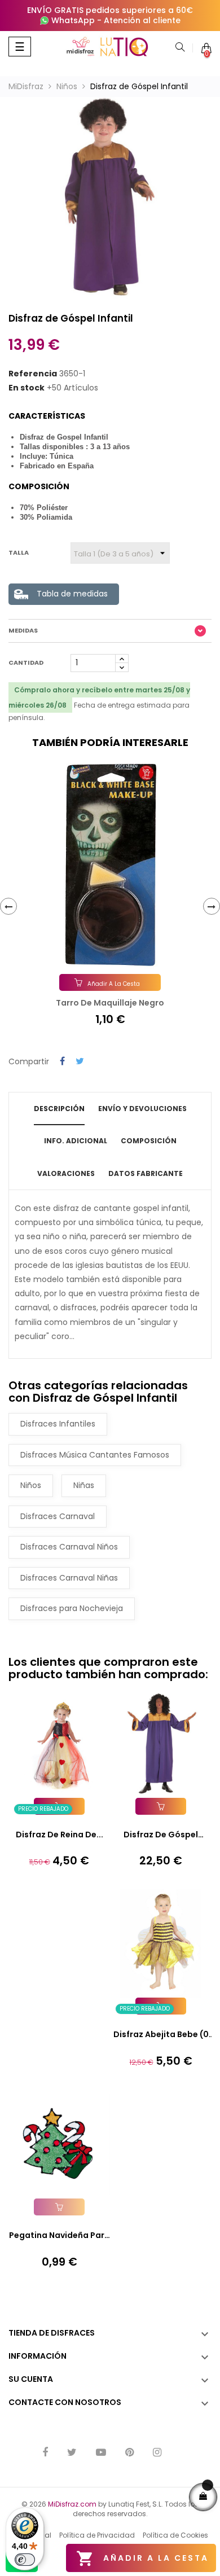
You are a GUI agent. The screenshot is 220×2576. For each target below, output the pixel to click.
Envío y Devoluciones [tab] (142, 1109)
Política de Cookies (175, 2535)
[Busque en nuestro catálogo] (180, 48)
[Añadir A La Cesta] (161, 1806)
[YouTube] (101, 2453)
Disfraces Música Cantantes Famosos (95, 1455)
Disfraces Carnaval (58, 1516)
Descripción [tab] (59, 1109)
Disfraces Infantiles (58, 1424)
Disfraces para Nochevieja (72, 1608)
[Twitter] (72, 2453)
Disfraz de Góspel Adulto (161, 1835)
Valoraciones (66, 1173)
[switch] (25, 2560)
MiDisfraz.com (72, 2504)
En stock (27, 388)
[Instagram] (157, 2453)
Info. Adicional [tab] (76, 1141)
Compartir (62, 1062)
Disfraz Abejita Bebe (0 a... (161, 2035)
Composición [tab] (149, 1141)
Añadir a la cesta (142, 2559)
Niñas (84, 1485)
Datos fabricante (146, 1173)
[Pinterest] (129, 2453)
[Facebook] (45, 2453)
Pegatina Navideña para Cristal (60, 2236)
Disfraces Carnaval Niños (69, 1547)
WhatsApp (73, 20)
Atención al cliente (142, 20)
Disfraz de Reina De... (60, 1835)
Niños (31, 1485)
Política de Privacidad (97, 2535)
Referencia (33, 374)
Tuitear (80, 1062)
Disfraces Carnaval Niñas (69, 1578)
